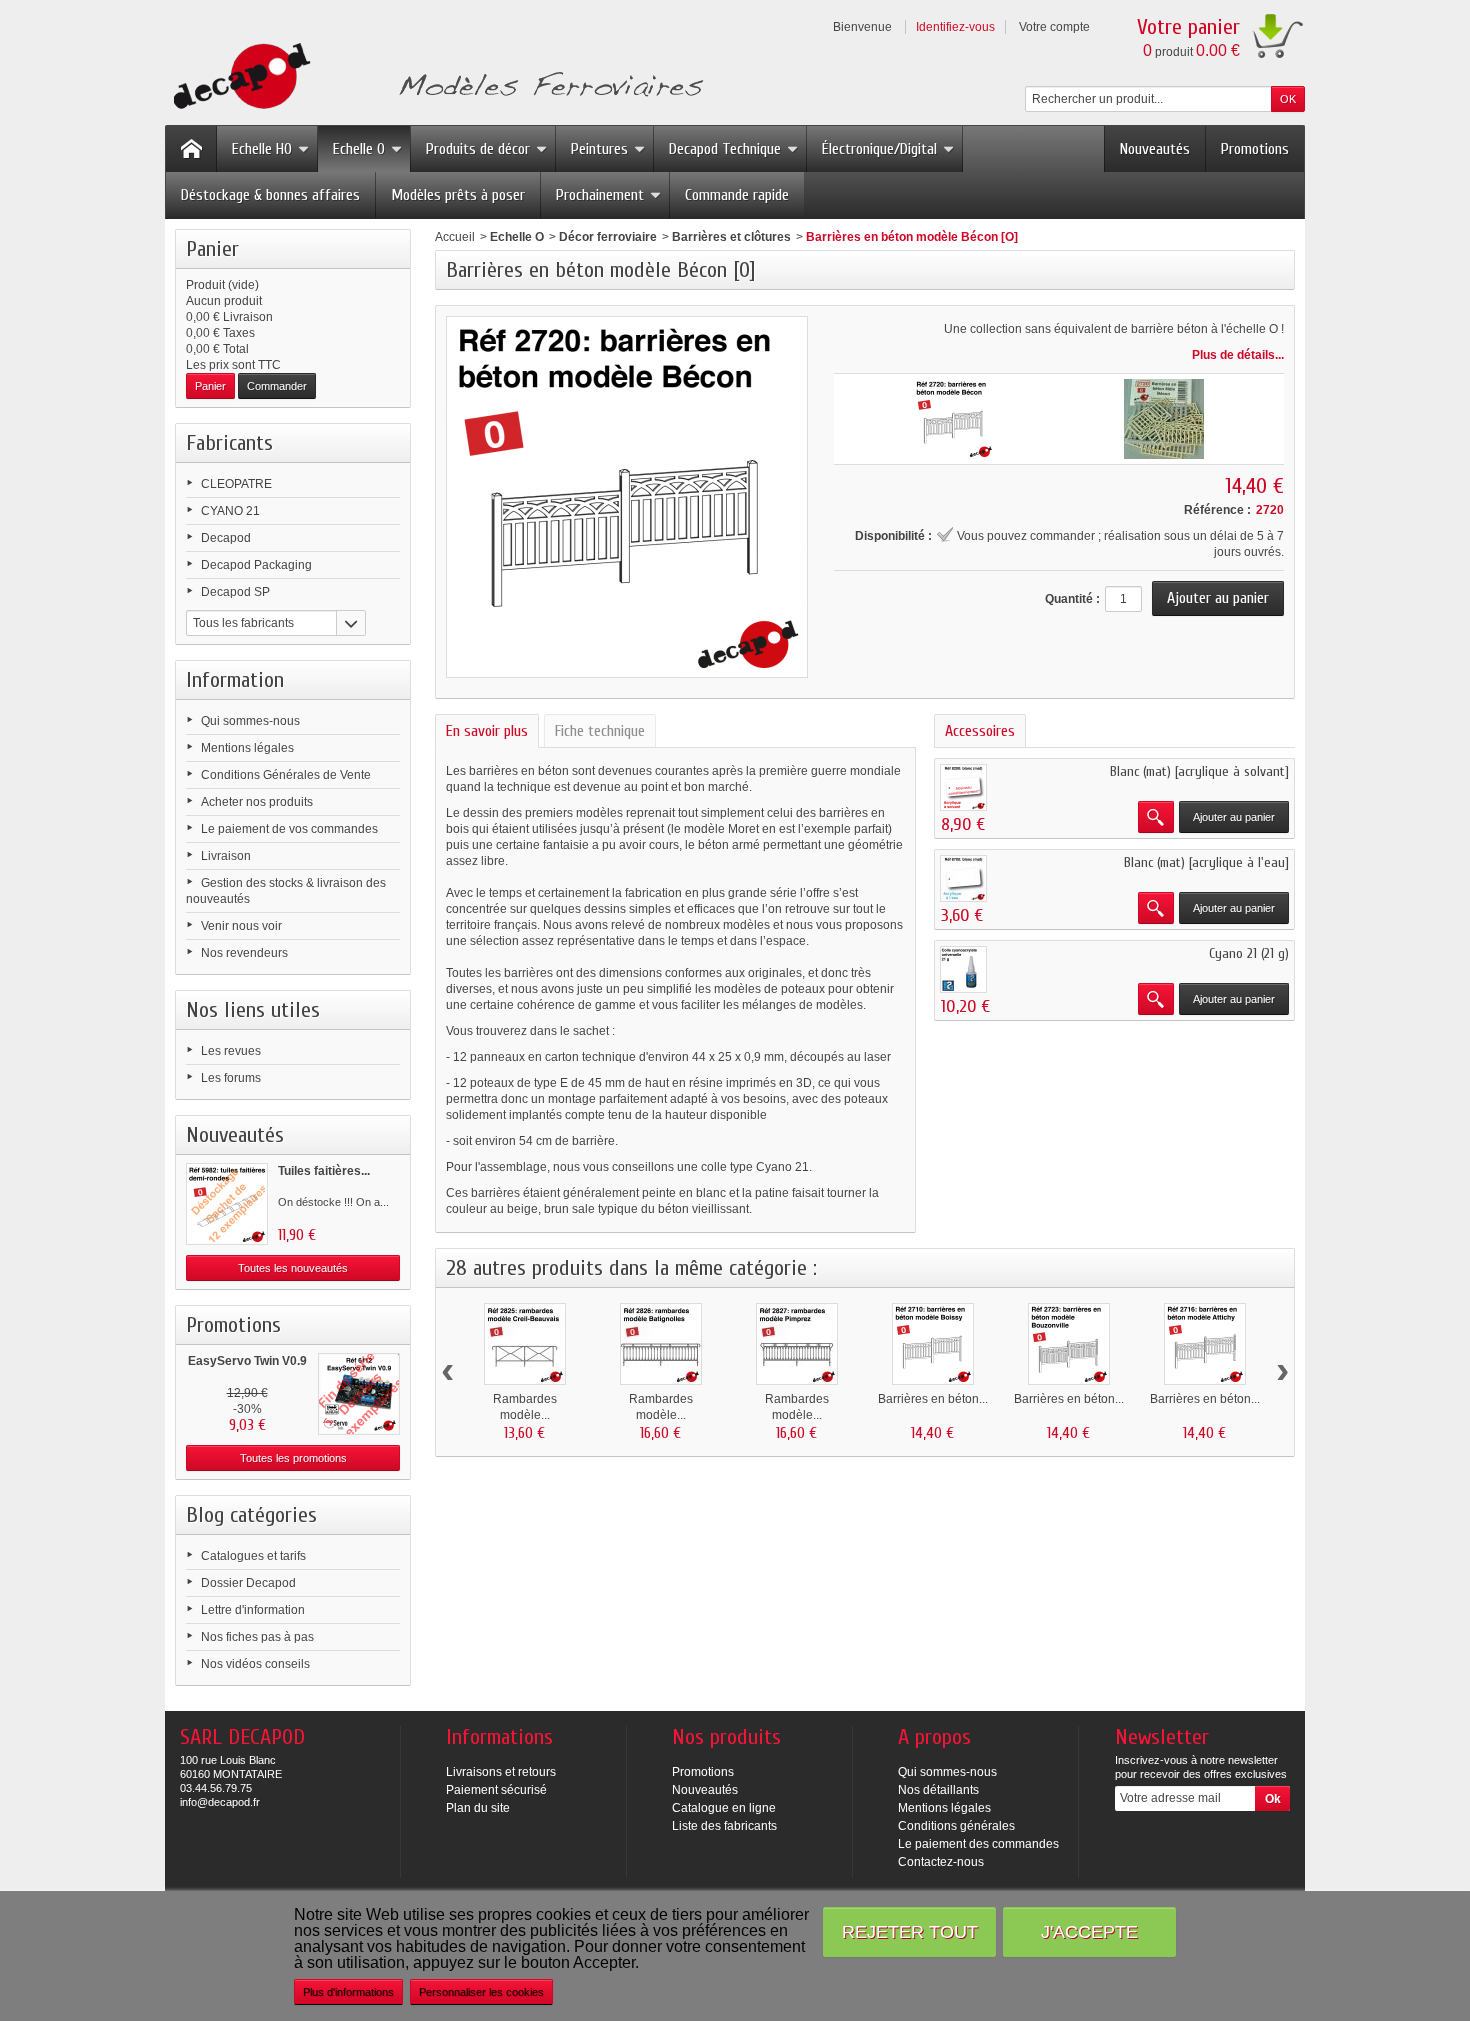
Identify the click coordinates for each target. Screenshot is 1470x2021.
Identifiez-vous (955, 27)
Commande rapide (737, 195)
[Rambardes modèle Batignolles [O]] (661, 1344)
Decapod (226, 538)
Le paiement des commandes (978, 1844)
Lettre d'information (253, 1610)
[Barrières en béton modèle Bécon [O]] (954, 419)
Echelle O (359, 149)
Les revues (231, 1051)
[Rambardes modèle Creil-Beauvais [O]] (525, 1344)
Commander (277, 386)
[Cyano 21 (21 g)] (963, 969)
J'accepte (1089, 1931)
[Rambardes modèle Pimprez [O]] (797, 1344)
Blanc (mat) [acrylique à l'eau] (1206, 862)
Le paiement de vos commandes (289, 829)
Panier (212, 249)
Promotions (1255, 149)
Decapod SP (235, 592)
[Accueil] (191, 149)
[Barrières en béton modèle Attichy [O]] (1205, 1344)
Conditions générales (956, 1826)
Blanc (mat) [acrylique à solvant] (1199, 771)
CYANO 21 (230, 511)
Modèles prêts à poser (458, 195)
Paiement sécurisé (496, 1790)
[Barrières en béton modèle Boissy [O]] (933, 1344)
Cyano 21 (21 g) (1249, 953)
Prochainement (600, 195)
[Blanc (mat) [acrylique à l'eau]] (963, 878)
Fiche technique (600, 731)
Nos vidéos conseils (255, 1664)
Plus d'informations (348, 1992)
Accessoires (980, 731)
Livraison (226, 856)
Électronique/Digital (879, 149)
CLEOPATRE (236, 484)
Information (235, 680)
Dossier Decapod (248, 1583)
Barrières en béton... (933, 1399)
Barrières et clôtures (731, 237)
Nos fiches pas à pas (257, 1637)
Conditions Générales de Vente (286, 775)
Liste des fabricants (724, 1826)
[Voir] (1156, 817)
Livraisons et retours (501, 1772)
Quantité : (1072, 599)
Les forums (231, 1078)
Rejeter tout (910, 1931)
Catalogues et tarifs (253, 1556)
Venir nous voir (241, 926)
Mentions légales (247, 748)
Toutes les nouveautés (293, 1268)
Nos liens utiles (253, 1010)
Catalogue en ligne (724, 1808)
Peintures (599, 149)
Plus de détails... (1238, 355)
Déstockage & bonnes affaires (270, 195)
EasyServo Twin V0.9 (247, 1361)
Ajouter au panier (1234, 817)
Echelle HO (262, 149)
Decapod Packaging (256, 565)
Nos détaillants (938, 1790)
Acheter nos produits (257, 802)
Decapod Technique (725, 149)
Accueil (455, 237)
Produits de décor (478, 149)
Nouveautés (1155, 149)
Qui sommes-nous (250, 721)
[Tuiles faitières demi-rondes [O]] (227, 1204)
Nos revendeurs (244, 953)
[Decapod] (434, 78)
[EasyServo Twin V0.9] (359, 1394)
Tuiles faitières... (324, 1171)
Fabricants (229, 443)
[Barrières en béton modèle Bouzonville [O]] (1069, 1344)
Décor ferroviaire (608, 237)
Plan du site (478, 1808)
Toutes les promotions (293, 1458)
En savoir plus (487, 731)
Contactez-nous (941, 1862)
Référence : (1217, 510)
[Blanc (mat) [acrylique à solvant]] (963, 787)
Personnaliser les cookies (481, 1992)
